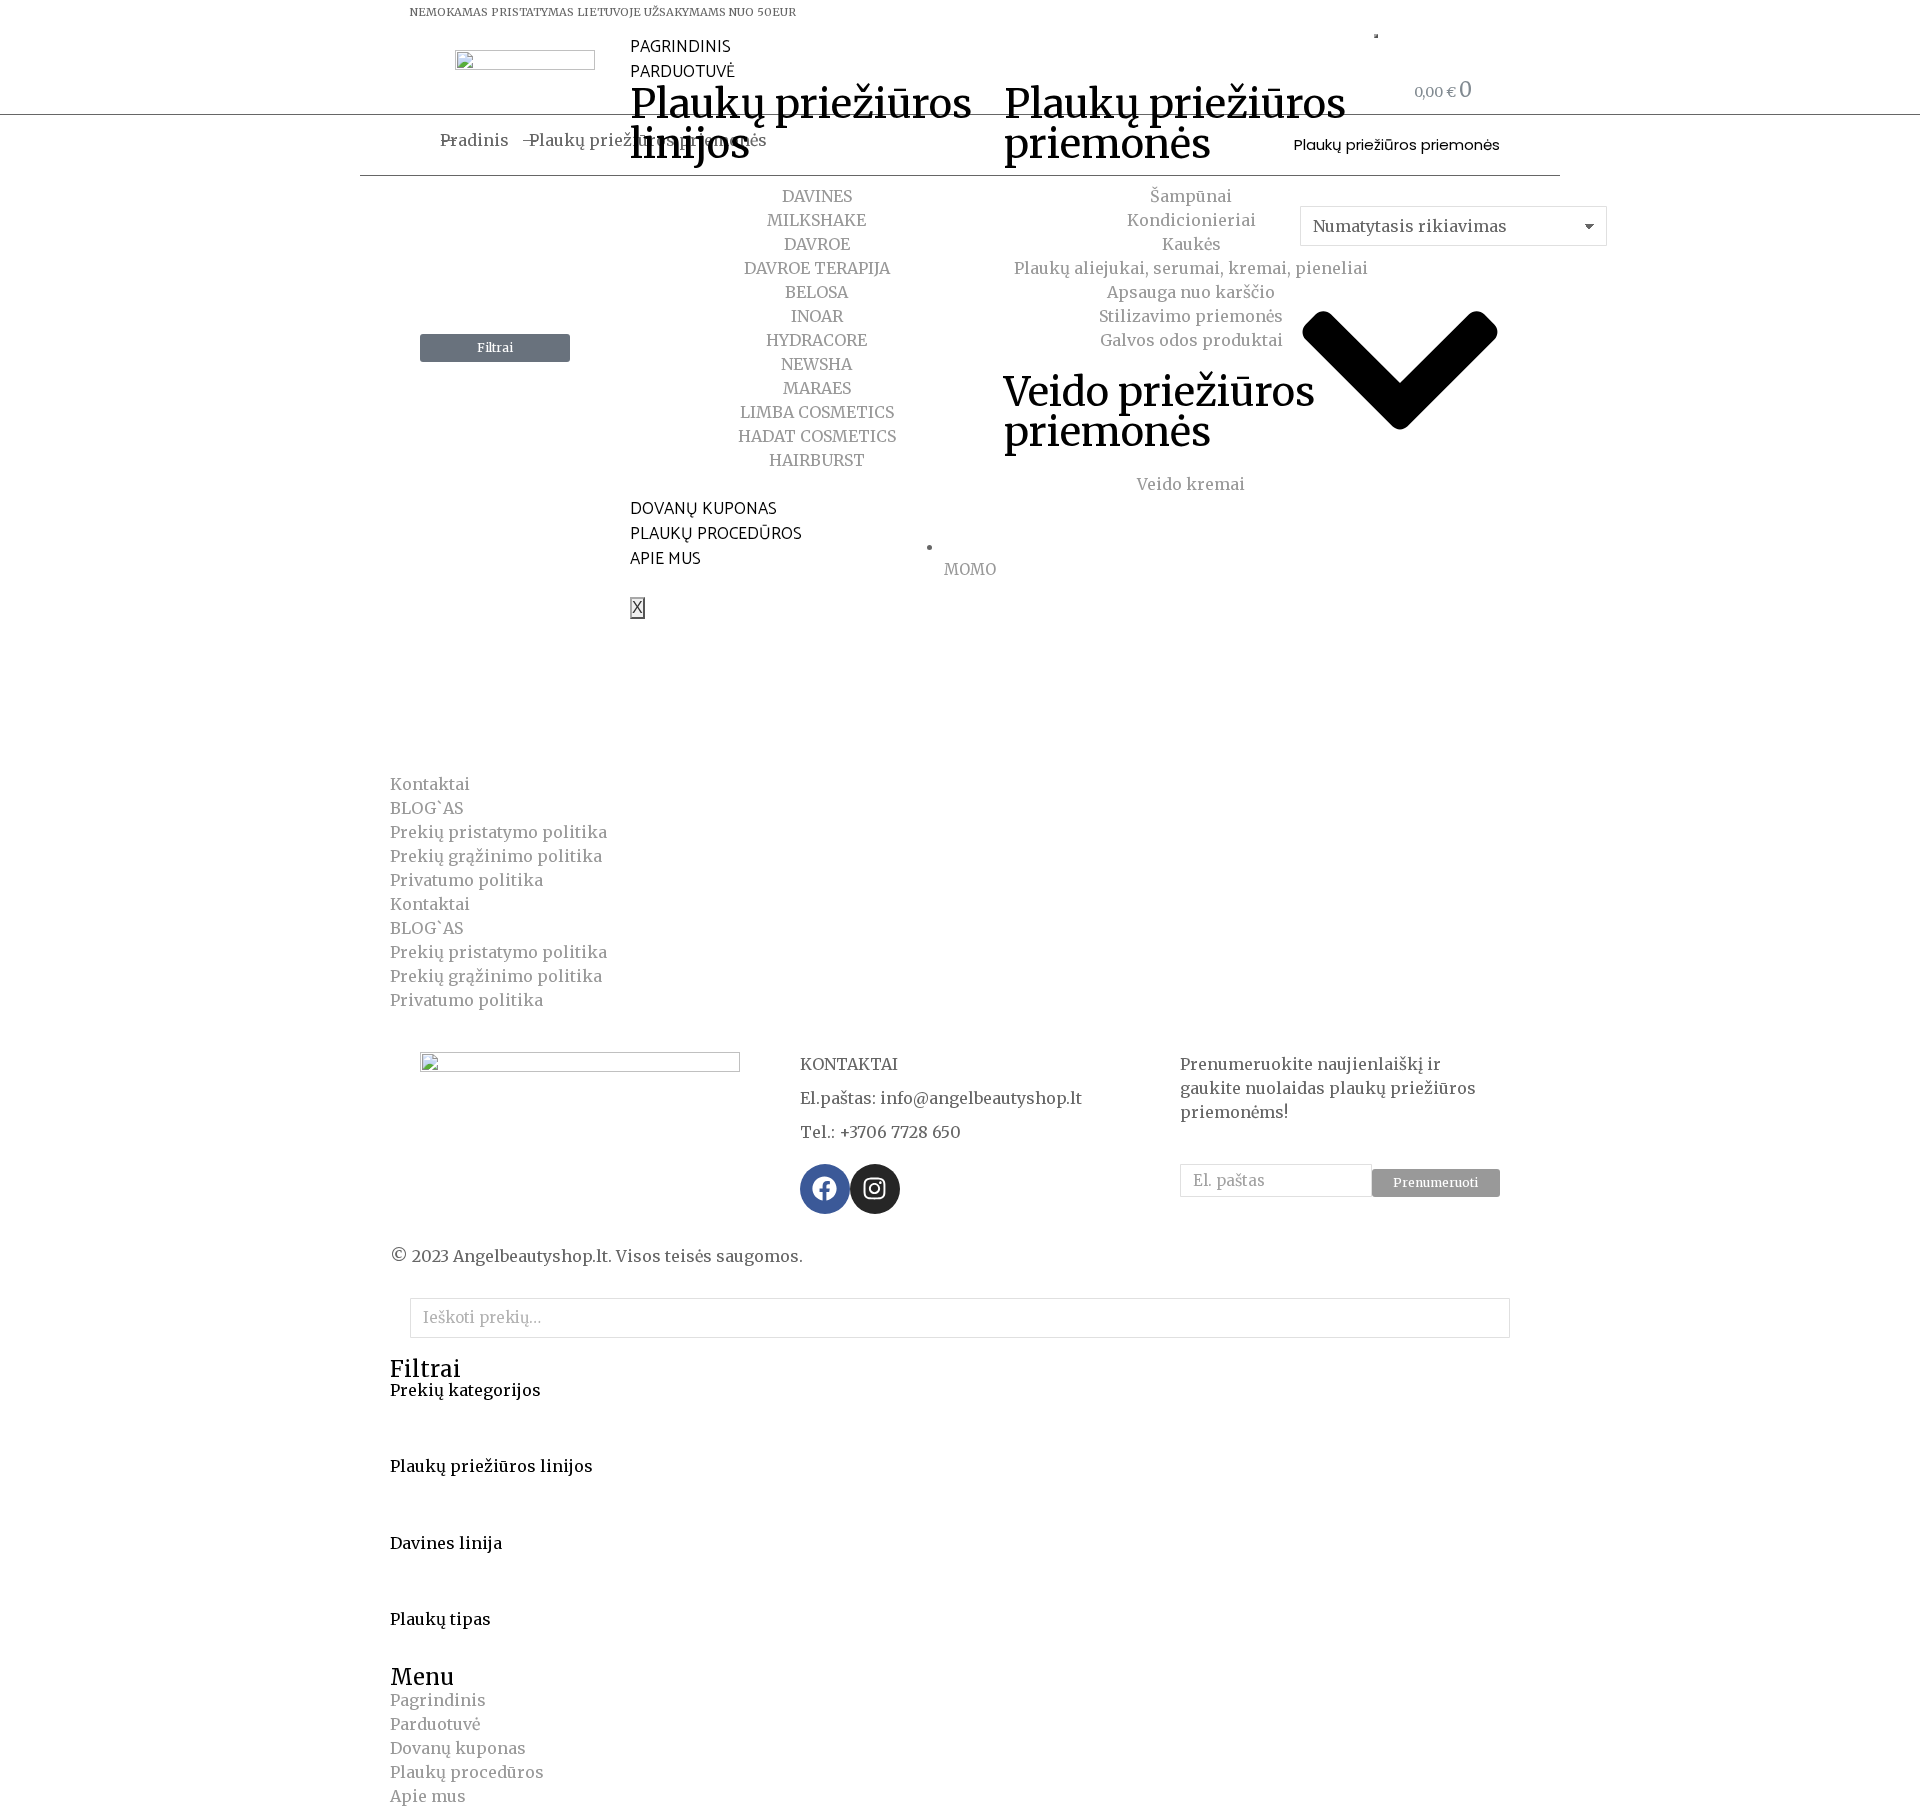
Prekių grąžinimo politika (496, 856)
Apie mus (665, 559)
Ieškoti (1489, 1318)
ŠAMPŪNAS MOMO (821, 679)
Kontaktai (430, 784)
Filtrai (495, 347)
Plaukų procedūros (716, 534)
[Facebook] (825, 1189)
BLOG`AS (426, 808)
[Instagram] (875, 1189)
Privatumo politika (466, 880)
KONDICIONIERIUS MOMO (543, 703)
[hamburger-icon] (1376, 36)
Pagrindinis (680, 47)
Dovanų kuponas (703, 509)
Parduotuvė (682, 72)
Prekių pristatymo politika (498, 832)
